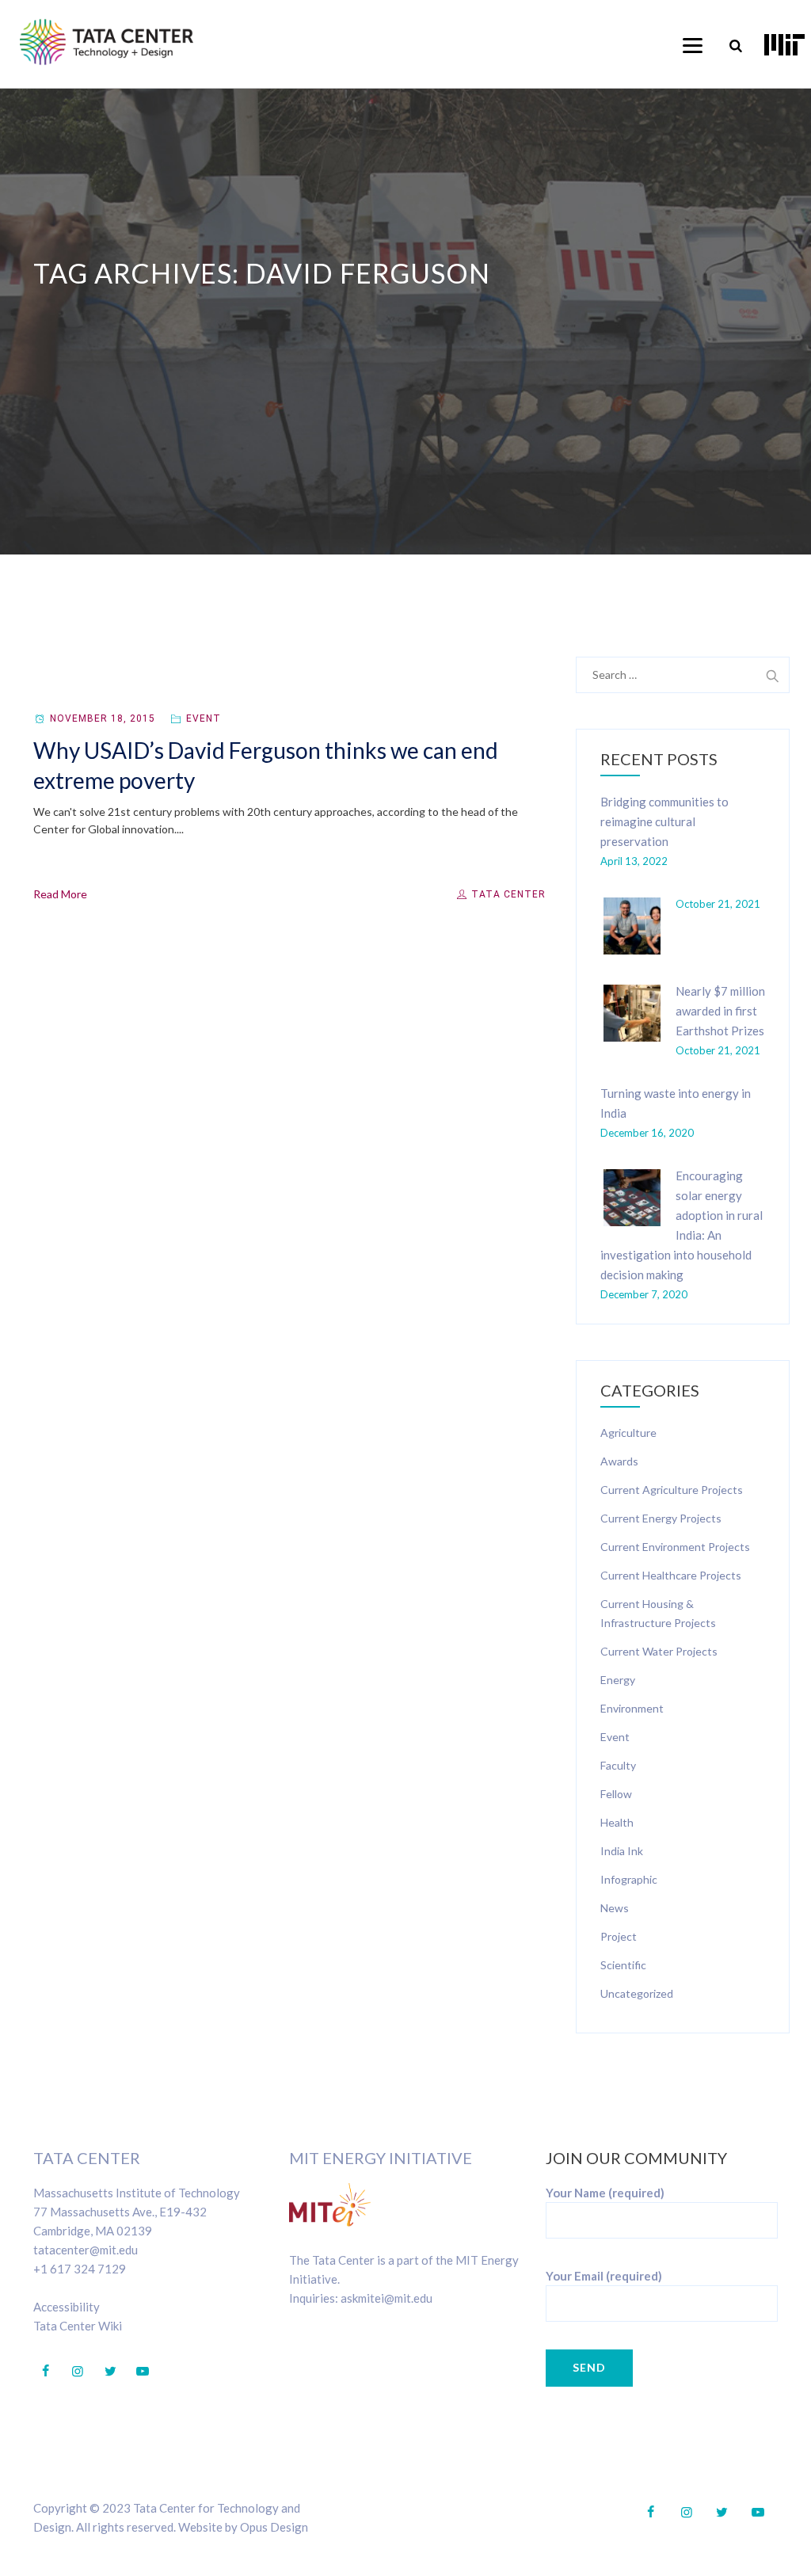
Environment (632, 1708)
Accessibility (67, 2307)
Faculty (618, 1765)
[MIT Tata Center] (107, 42)
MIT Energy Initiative (381, 2158)
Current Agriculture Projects (672, 1490)
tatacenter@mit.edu (86, 2250)
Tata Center (507, 894)
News (615, 1908)
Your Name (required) (605, 2193)
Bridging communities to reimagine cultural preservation (664, 821)
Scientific (623, 1965)
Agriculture (628, 1433)
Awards (619, 1461)
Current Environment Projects (675, 1547)
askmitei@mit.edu (386, 2298)
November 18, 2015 (103, 718)
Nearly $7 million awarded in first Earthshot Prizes (720, 1011)
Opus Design (274, 2527)
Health (617, 1822)
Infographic (629, 1879)
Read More (60, 894)
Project (619, 1936)
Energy (618, 1680)
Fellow (616, 1794)
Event (204, 718)
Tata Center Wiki (78, 2326)
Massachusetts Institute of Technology (137, 2193)
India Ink (622, 1851)
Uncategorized (637, 1993)
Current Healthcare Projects (671, 1575)
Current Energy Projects (661, 1518)
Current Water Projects (659, 1651)
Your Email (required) (604, 2276)
